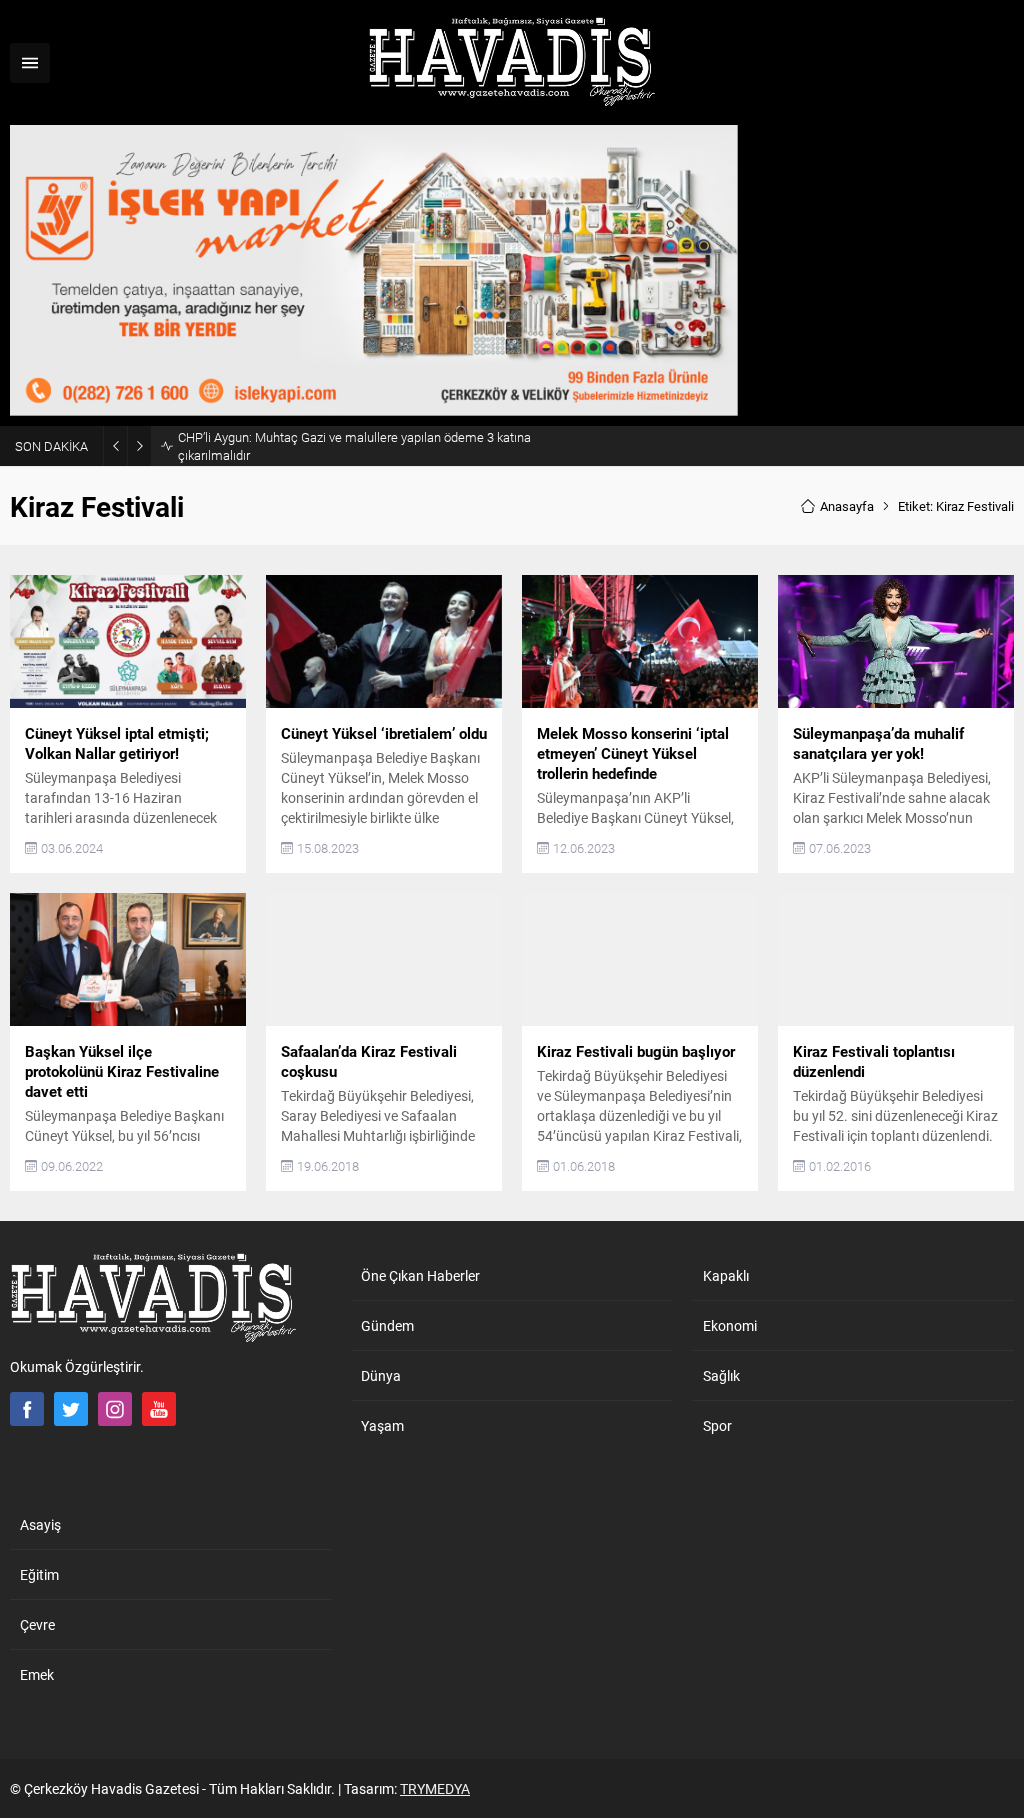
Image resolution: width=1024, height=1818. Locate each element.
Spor (717, 1425)
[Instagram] (115, 1409)
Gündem (387, 1325)
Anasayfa (847, 506)
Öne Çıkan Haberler (420, 1275)
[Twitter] (71, 1409)
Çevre (37, 1624)
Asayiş (40, 1524)
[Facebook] (27, 1409)
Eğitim (39, 1574)
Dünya (381, 1375)
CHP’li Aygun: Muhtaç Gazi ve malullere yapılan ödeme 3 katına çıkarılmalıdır (354, 446)
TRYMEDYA (435, 1788)
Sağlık (721, 1375)
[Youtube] (159, 1409)
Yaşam (382, 1425)
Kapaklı (726, 1275)
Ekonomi (730, 1325)
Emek (37, 1674)
